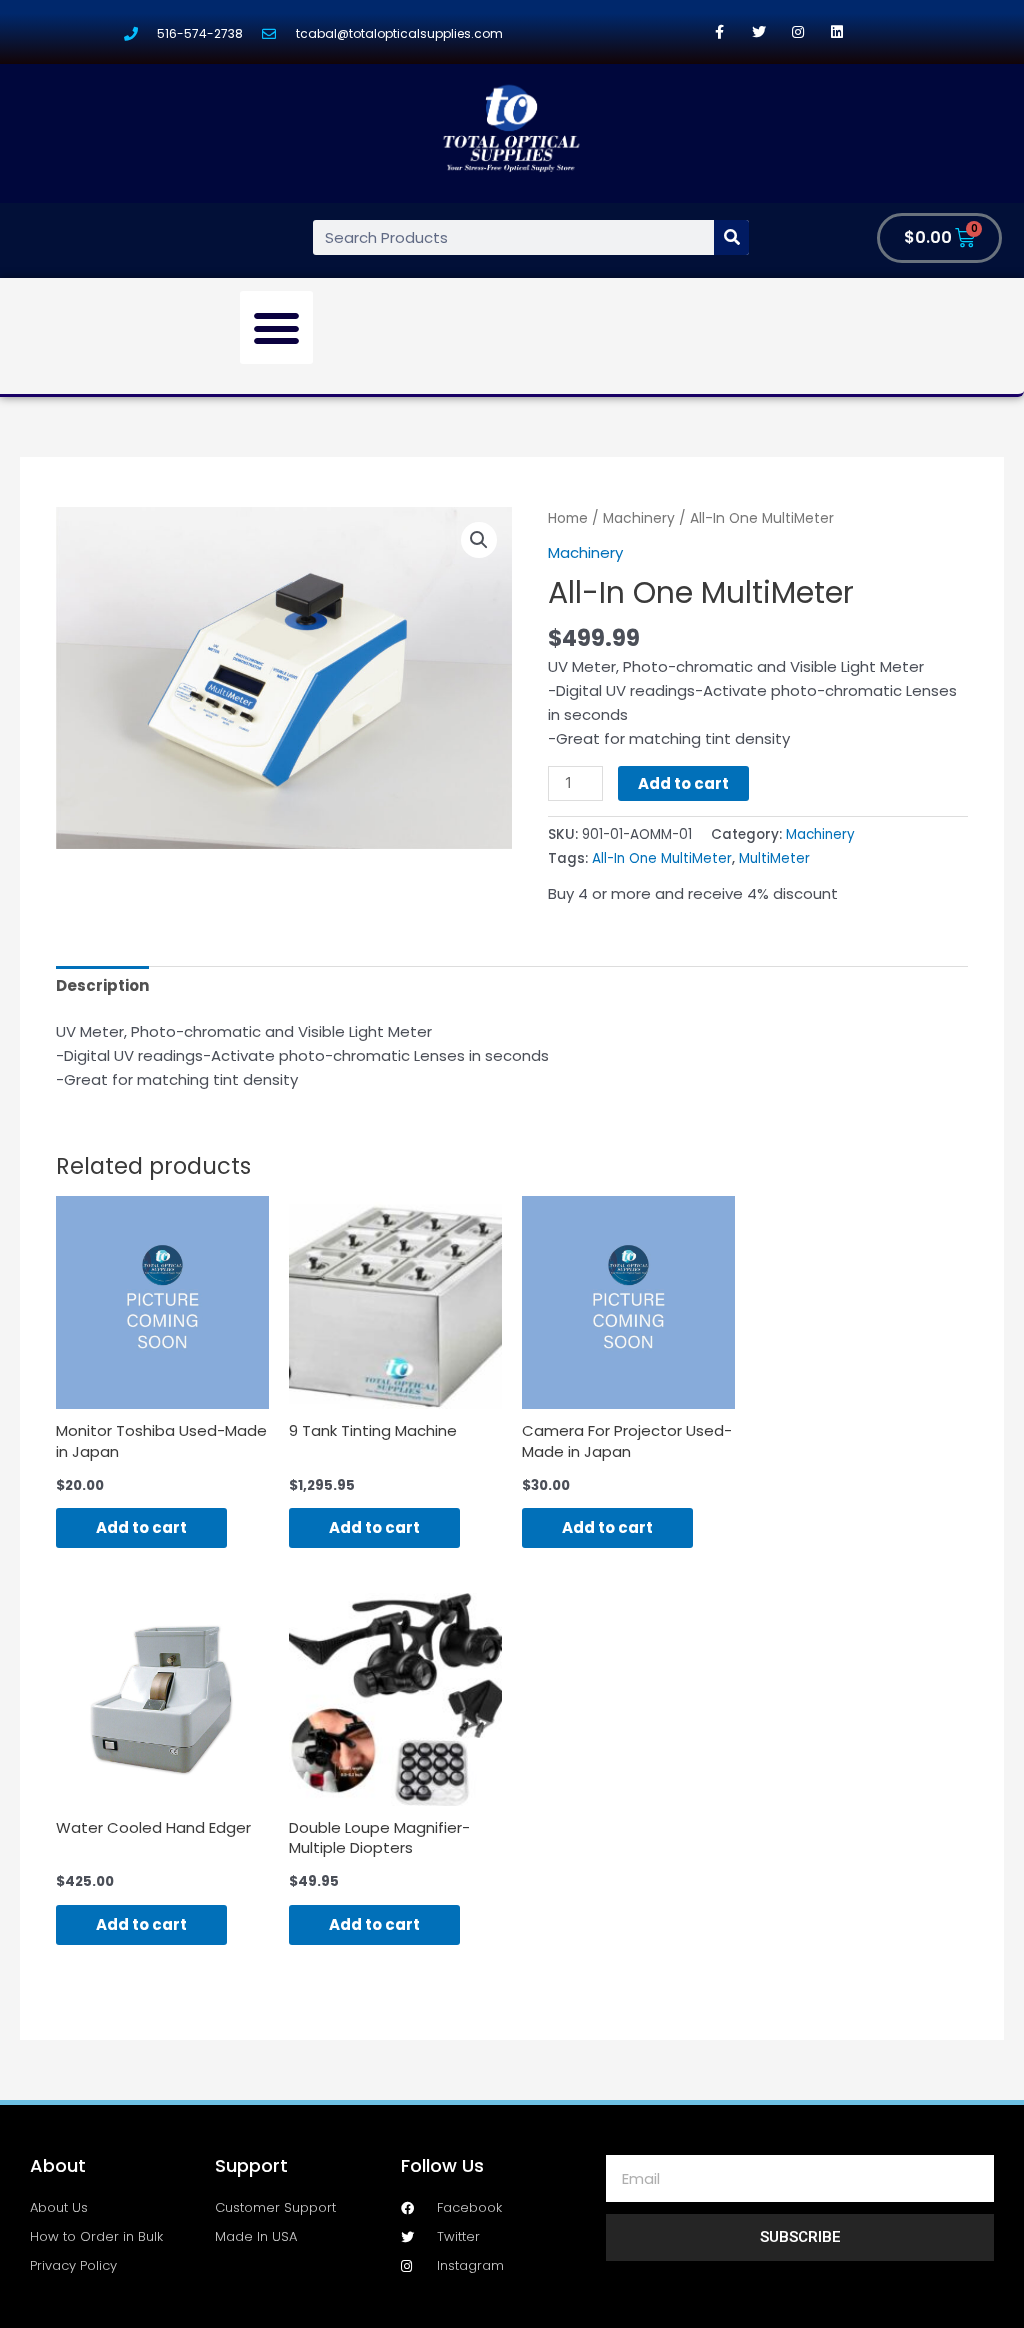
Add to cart (683, 783)
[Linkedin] (836, 31)
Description (102, 985)
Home (568, 518)
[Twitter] (758, 31)
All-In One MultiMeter (662, 858)
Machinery (639, 518)
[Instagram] (797, 31)
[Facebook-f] (719, 31)
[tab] (102, 985)
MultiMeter (774, 858)
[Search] (731, 237)
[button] (277, 328)
